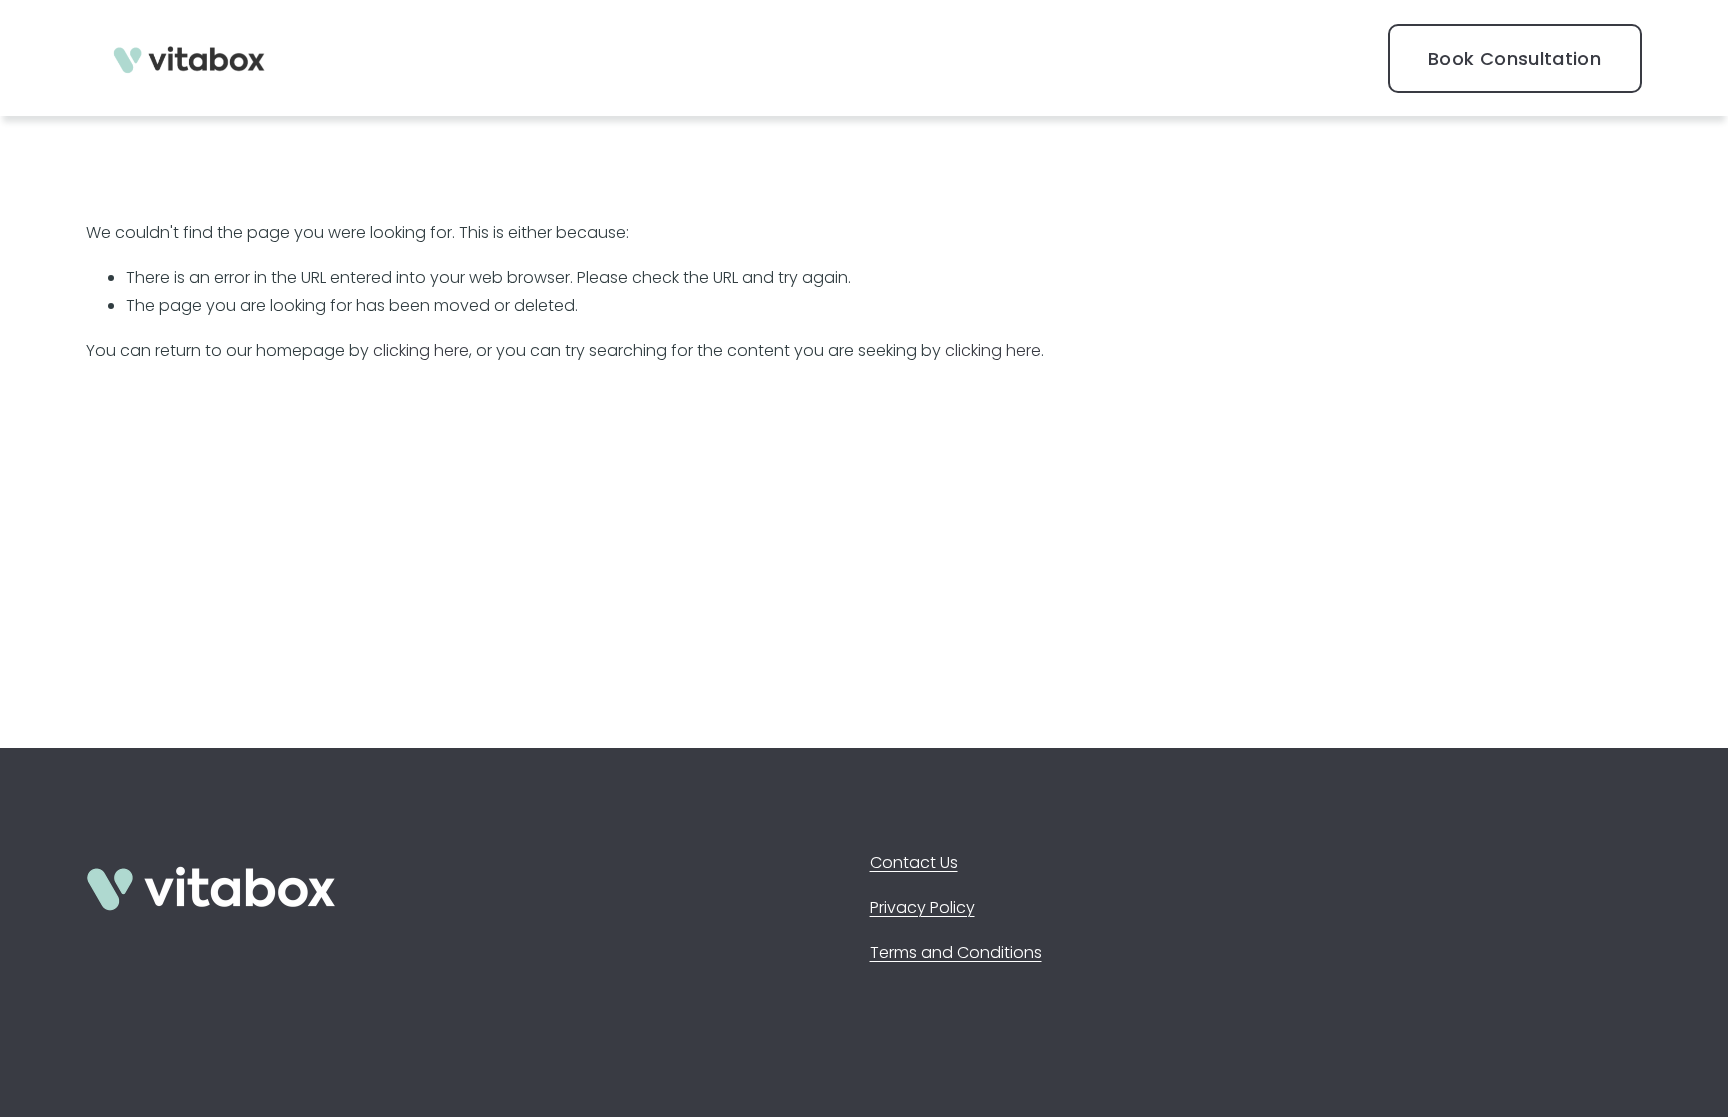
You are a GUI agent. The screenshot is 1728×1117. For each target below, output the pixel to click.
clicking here (421, 350)
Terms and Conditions (956, 952)
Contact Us (914, 862)
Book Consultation (1514, 58)
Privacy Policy (922, 907)
